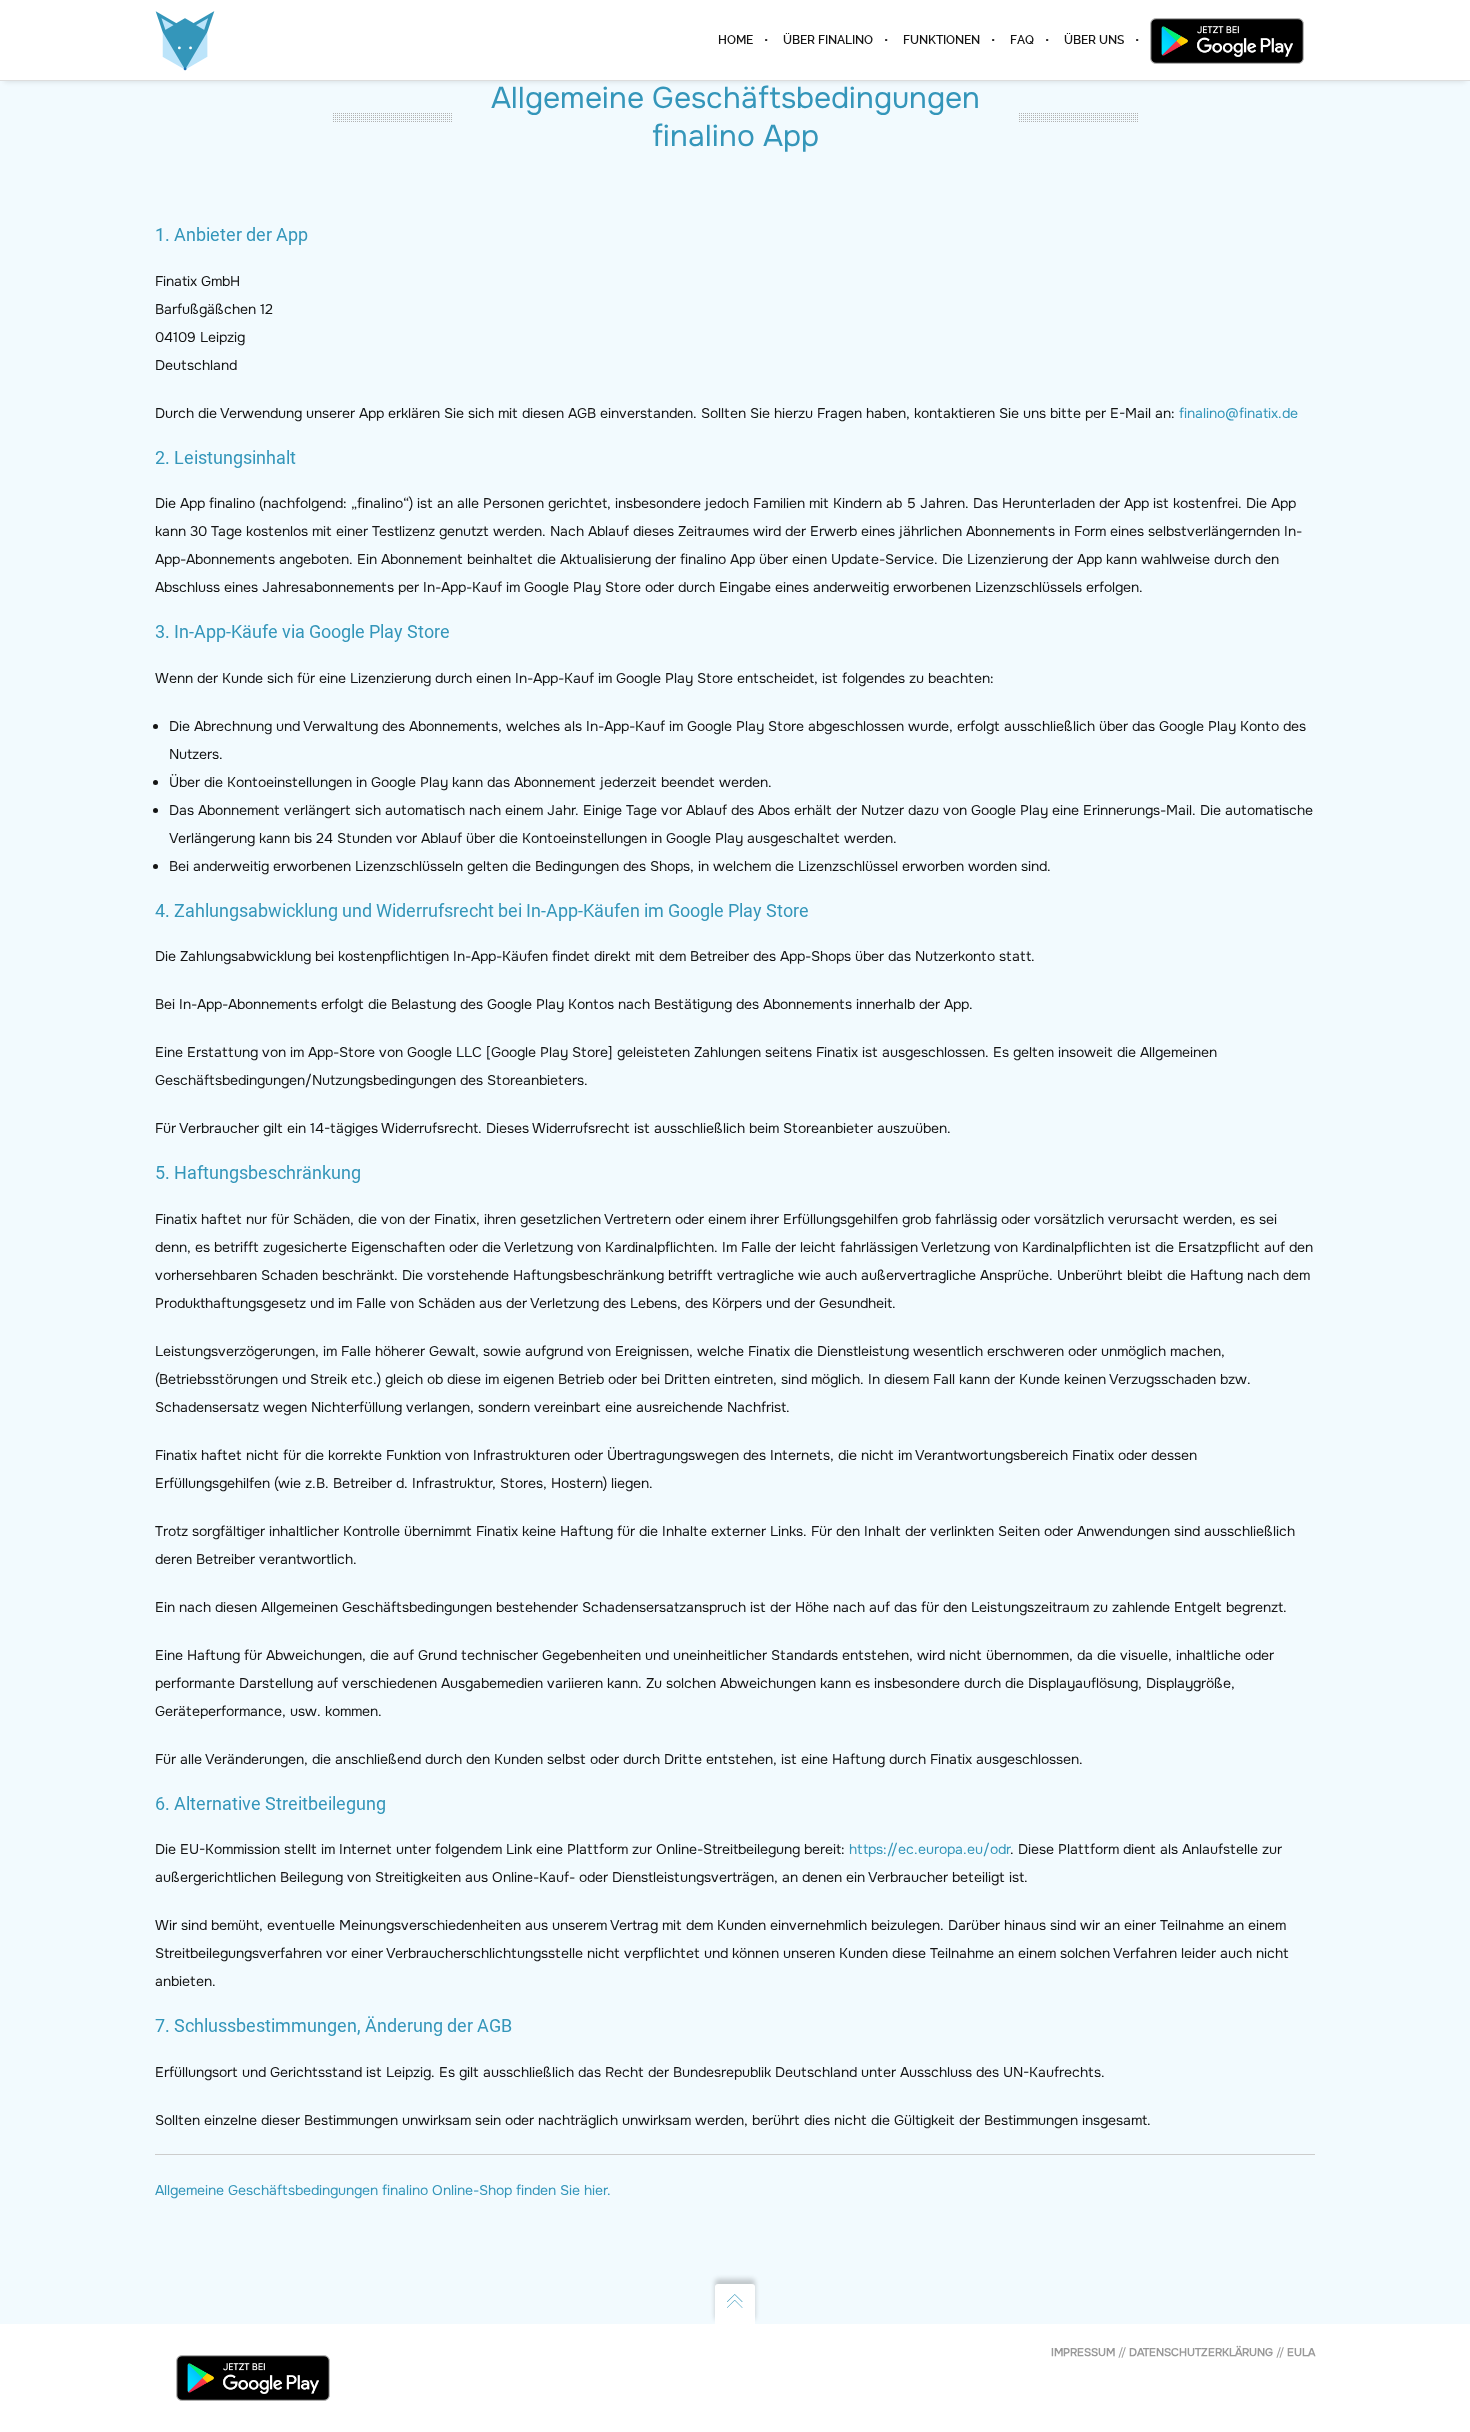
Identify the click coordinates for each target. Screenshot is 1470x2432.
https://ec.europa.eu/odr (929, 1849)
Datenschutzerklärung (1201, 2352)
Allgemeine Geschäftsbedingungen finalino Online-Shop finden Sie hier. (383, 2190)
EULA (1301, 2352)
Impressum (1083, 2352)
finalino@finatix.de (1238, 413)
